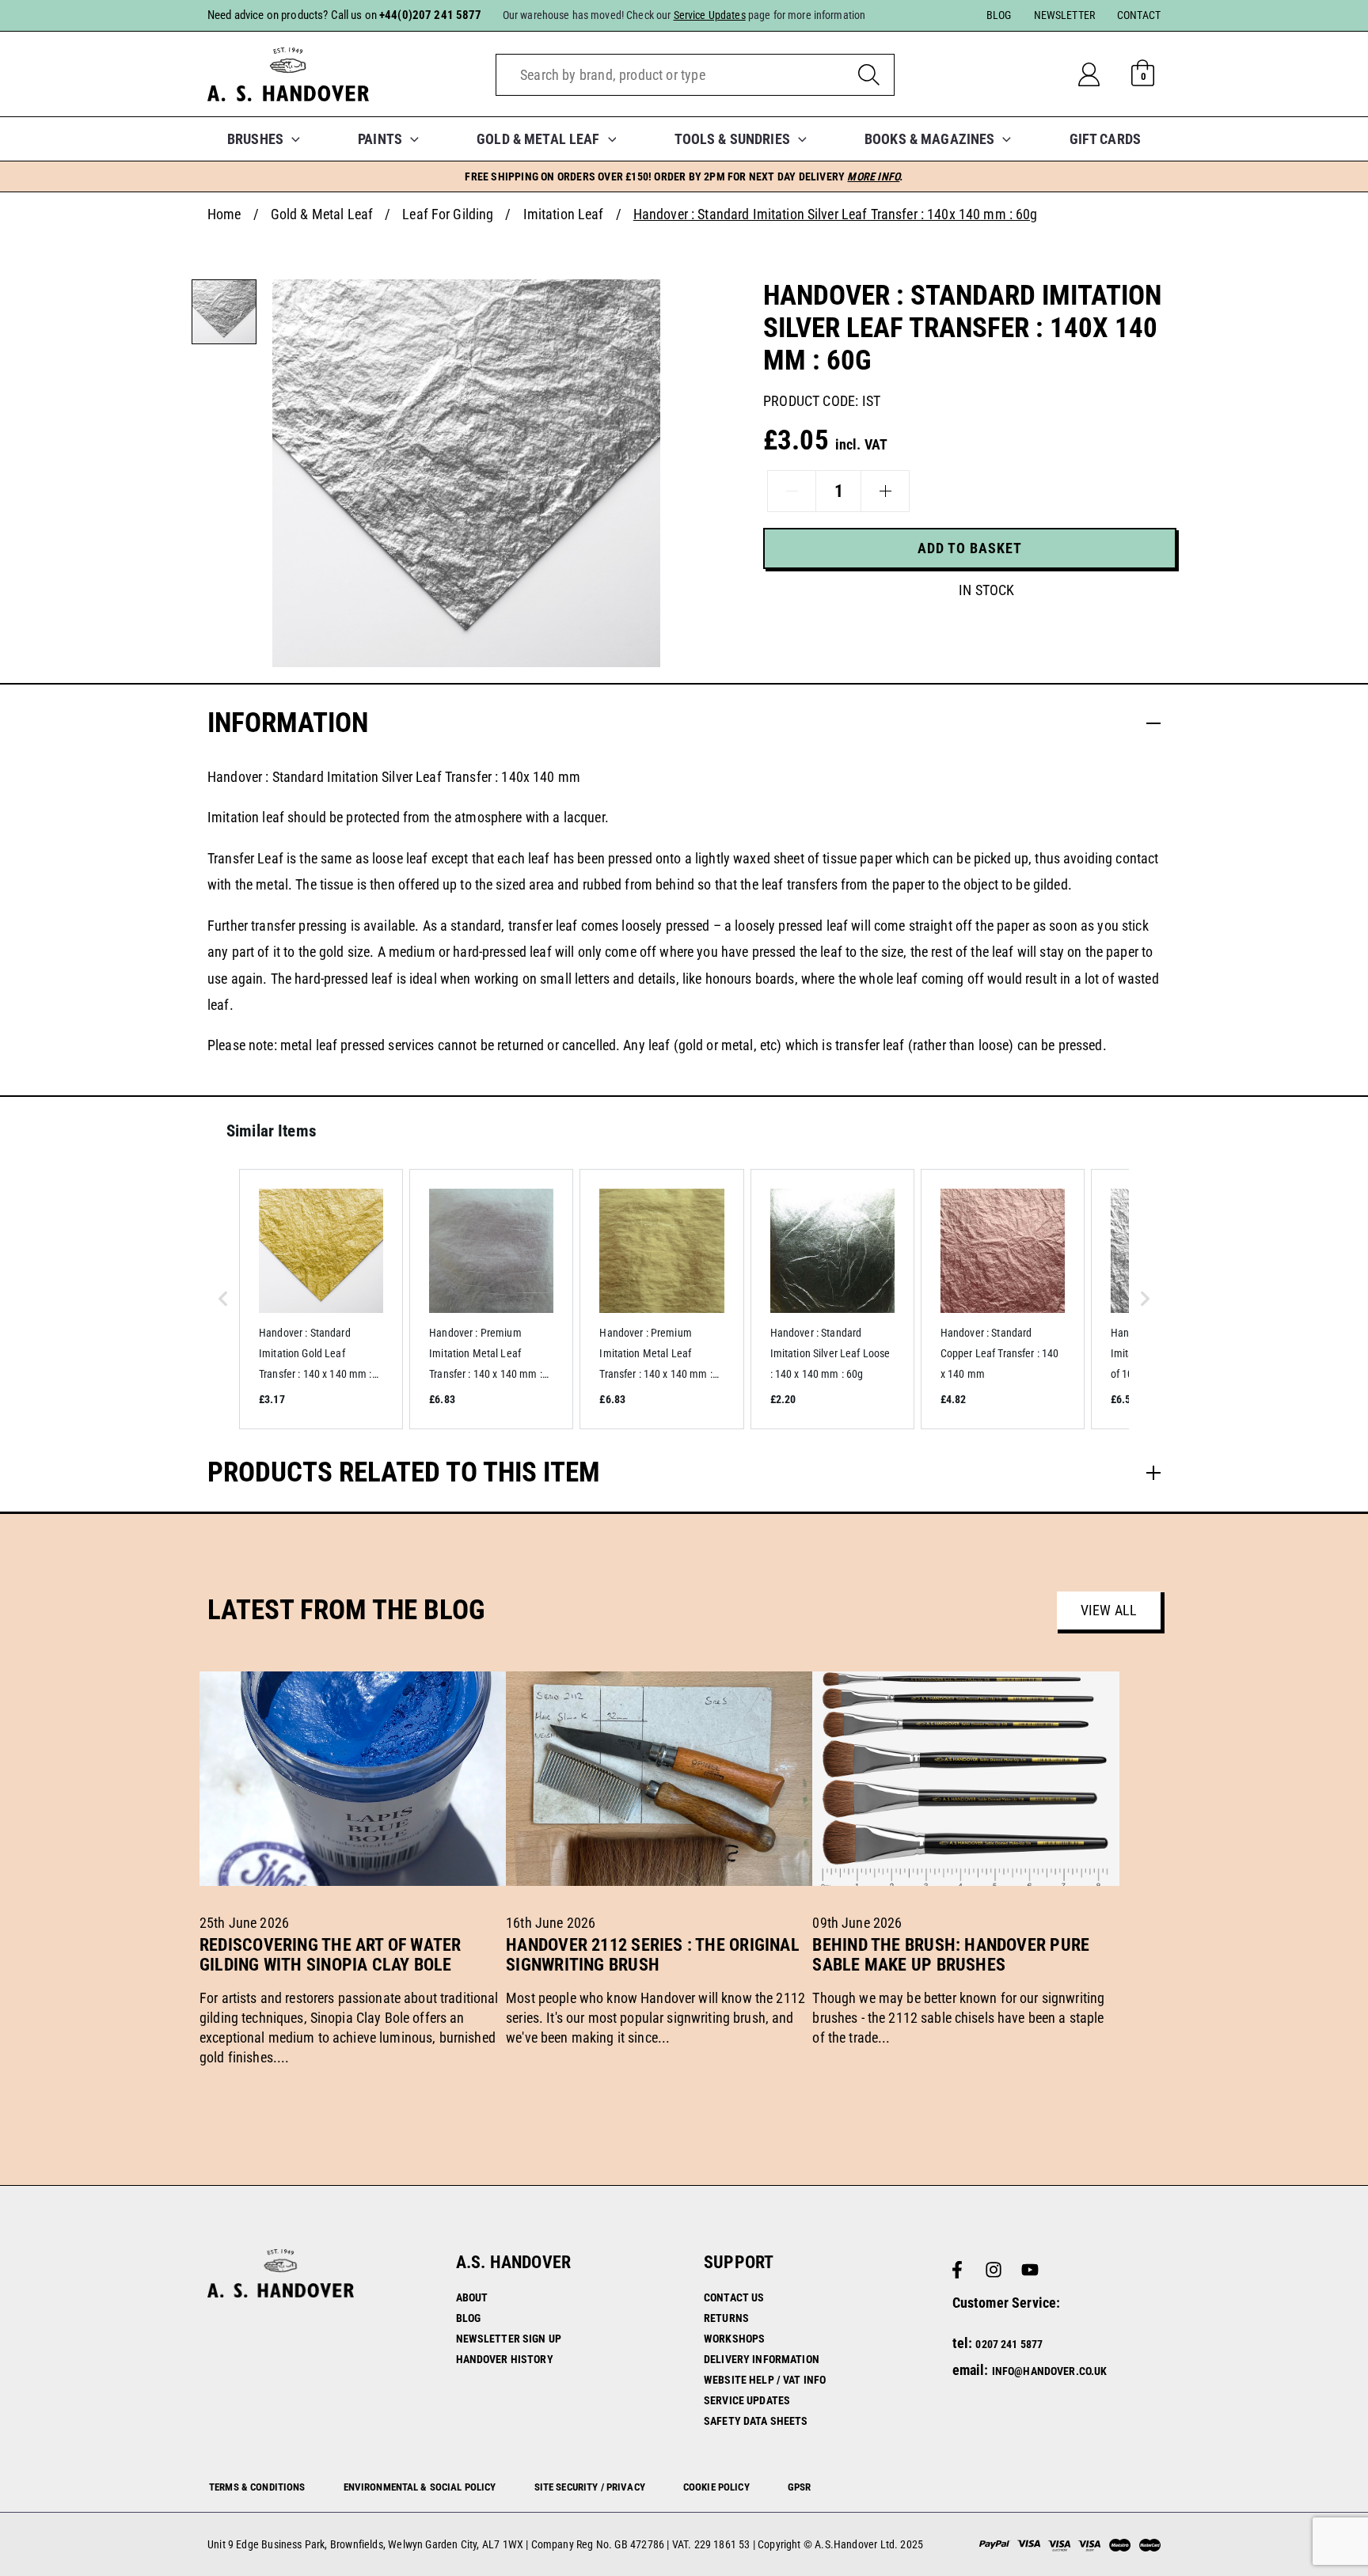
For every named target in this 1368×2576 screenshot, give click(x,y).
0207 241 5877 (1009, 2344)
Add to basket (970, 548)
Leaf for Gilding (448, 214)
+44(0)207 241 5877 (431, 15)
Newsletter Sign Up (509, 2339)
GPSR (800, 2487)
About (472, 2297)
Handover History (505, 2359)
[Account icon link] (1102, 74)
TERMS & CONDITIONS (257, 2487)
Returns (726, 2318)
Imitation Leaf (564, 214)
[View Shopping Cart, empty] (1143, 74)
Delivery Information (762, 2359)
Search (869, 75)
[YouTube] (1030, 2270)
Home (224, 214)
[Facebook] (957, 2270)
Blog (469, 2318)
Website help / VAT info (765, 2380)
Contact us (734, 2297)
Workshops (734, 2339)
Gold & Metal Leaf (322, 214)
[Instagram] (994, 2270)
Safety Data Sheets (756, 2421)
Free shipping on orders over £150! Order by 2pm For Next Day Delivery (684, 176)
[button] (292, 139)
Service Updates (747, 2400)
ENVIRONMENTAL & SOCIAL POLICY (420, 2487)
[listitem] (321, 1299)
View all (1109, 1610)
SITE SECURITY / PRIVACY (590, 2487)
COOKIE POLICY (716, 2487)
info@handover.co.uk (1050, 2371)
